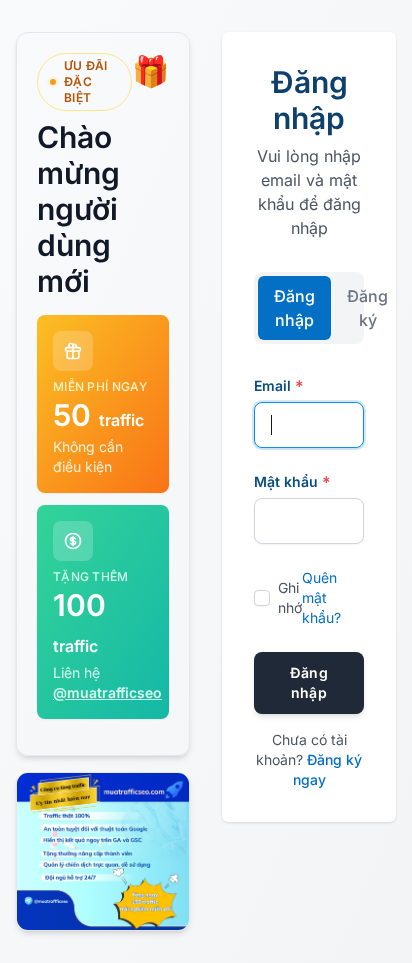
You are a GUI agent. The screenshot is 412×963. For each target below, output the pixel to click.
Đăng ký (367, 308)
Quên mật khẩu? (321, 597)
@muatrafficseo (107, 692)
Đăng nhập (294, 308)
